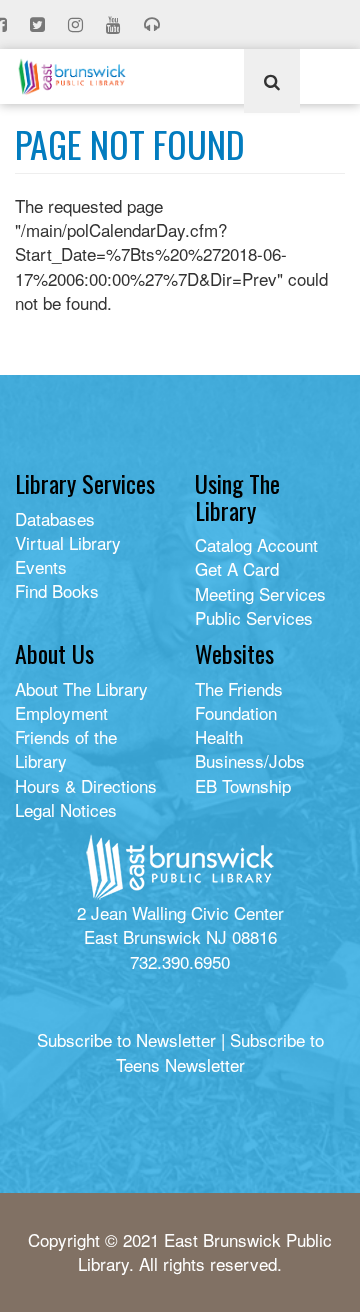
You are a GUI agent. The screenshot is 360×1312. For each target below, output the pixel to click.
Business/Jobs (250, 760)
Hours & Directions (86, 785)
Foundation (236, 712)
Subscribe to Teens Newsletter (220, 1051)
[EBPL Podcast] (154, 25)
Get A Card (237, 568)
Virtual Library (68, 542)
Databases (55, 518)
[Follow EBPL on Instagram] (77, 25)
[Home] (72, 76)
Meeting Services (260, 593)
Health (219, 736)
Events (41, 566)
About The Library (81, 688)
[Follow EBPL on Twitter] (39, 25)
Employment (61, 712)
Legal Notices (66, 809)
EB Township (243, 785)
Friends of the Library (66, 748)
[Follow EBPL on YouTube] (115, 25)
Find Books (57, 590)
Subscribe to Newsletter (126, 1039)
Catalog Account (256, 544)
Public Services (254, 617)
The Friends (239, 688)
